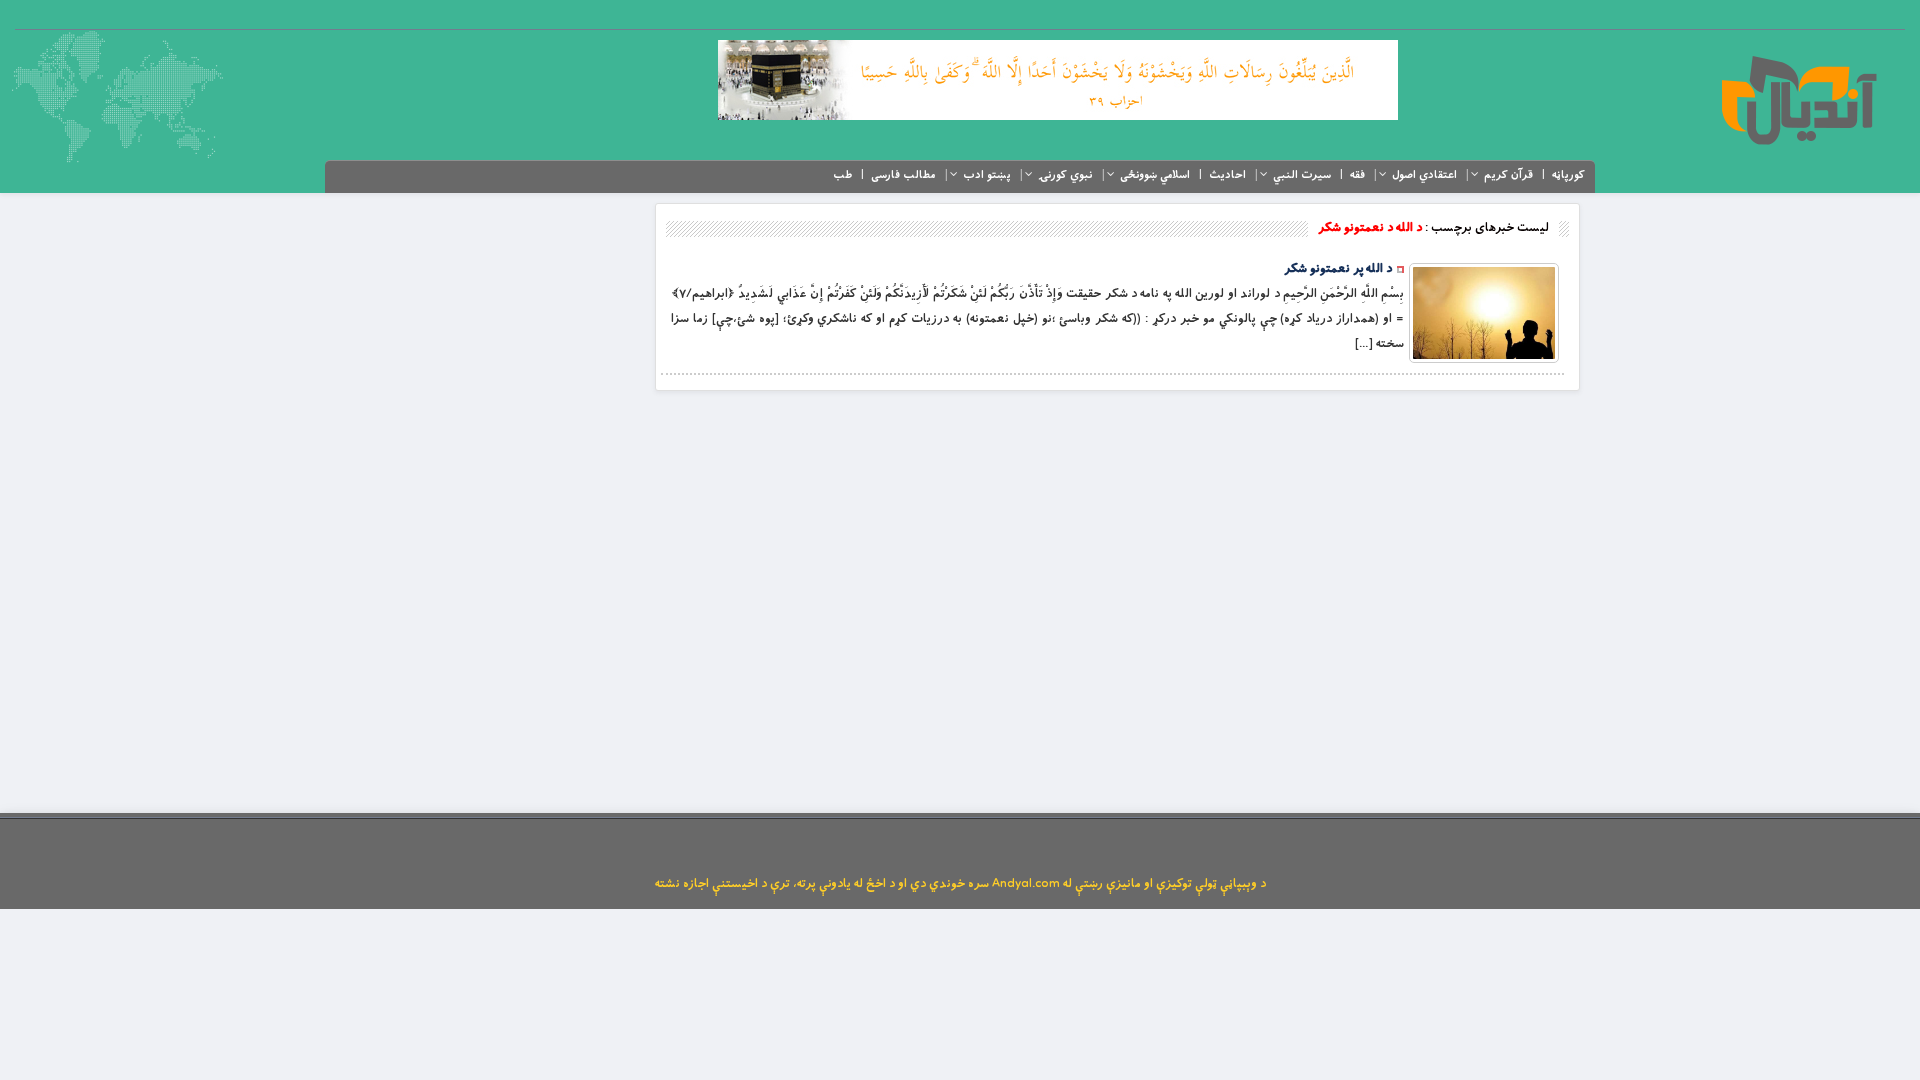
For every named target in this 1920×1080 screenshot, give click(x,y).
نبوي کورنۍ (1065, 175)
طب (842, 175)
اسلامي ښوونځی (1155, 175)
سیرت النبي (1302, 175)
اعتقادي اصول (1424, 175)
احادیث (1227, 175)
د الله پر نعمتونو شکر (1338, 269)
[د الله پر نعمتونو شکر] (1484, 313)
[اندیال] (1798, 100)
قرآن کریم (1508, 175)
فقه (1357, 175)
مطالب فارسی (903, 175)
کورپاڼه (1568, 175)
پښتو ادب (987, 175)
